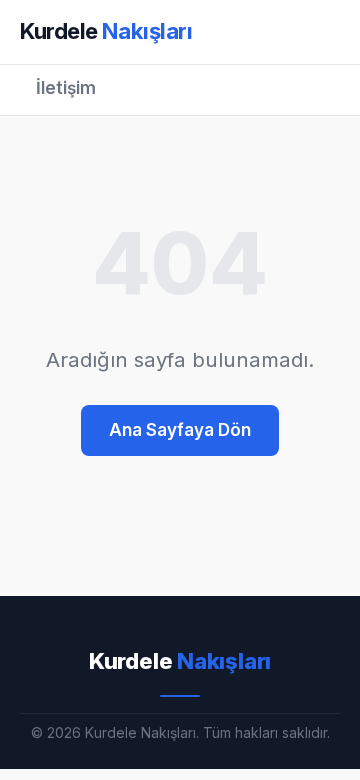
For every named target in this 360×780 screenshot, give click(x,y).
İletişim (66, 88)
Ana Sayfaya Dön (180, 430)
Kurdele (106, 31)
